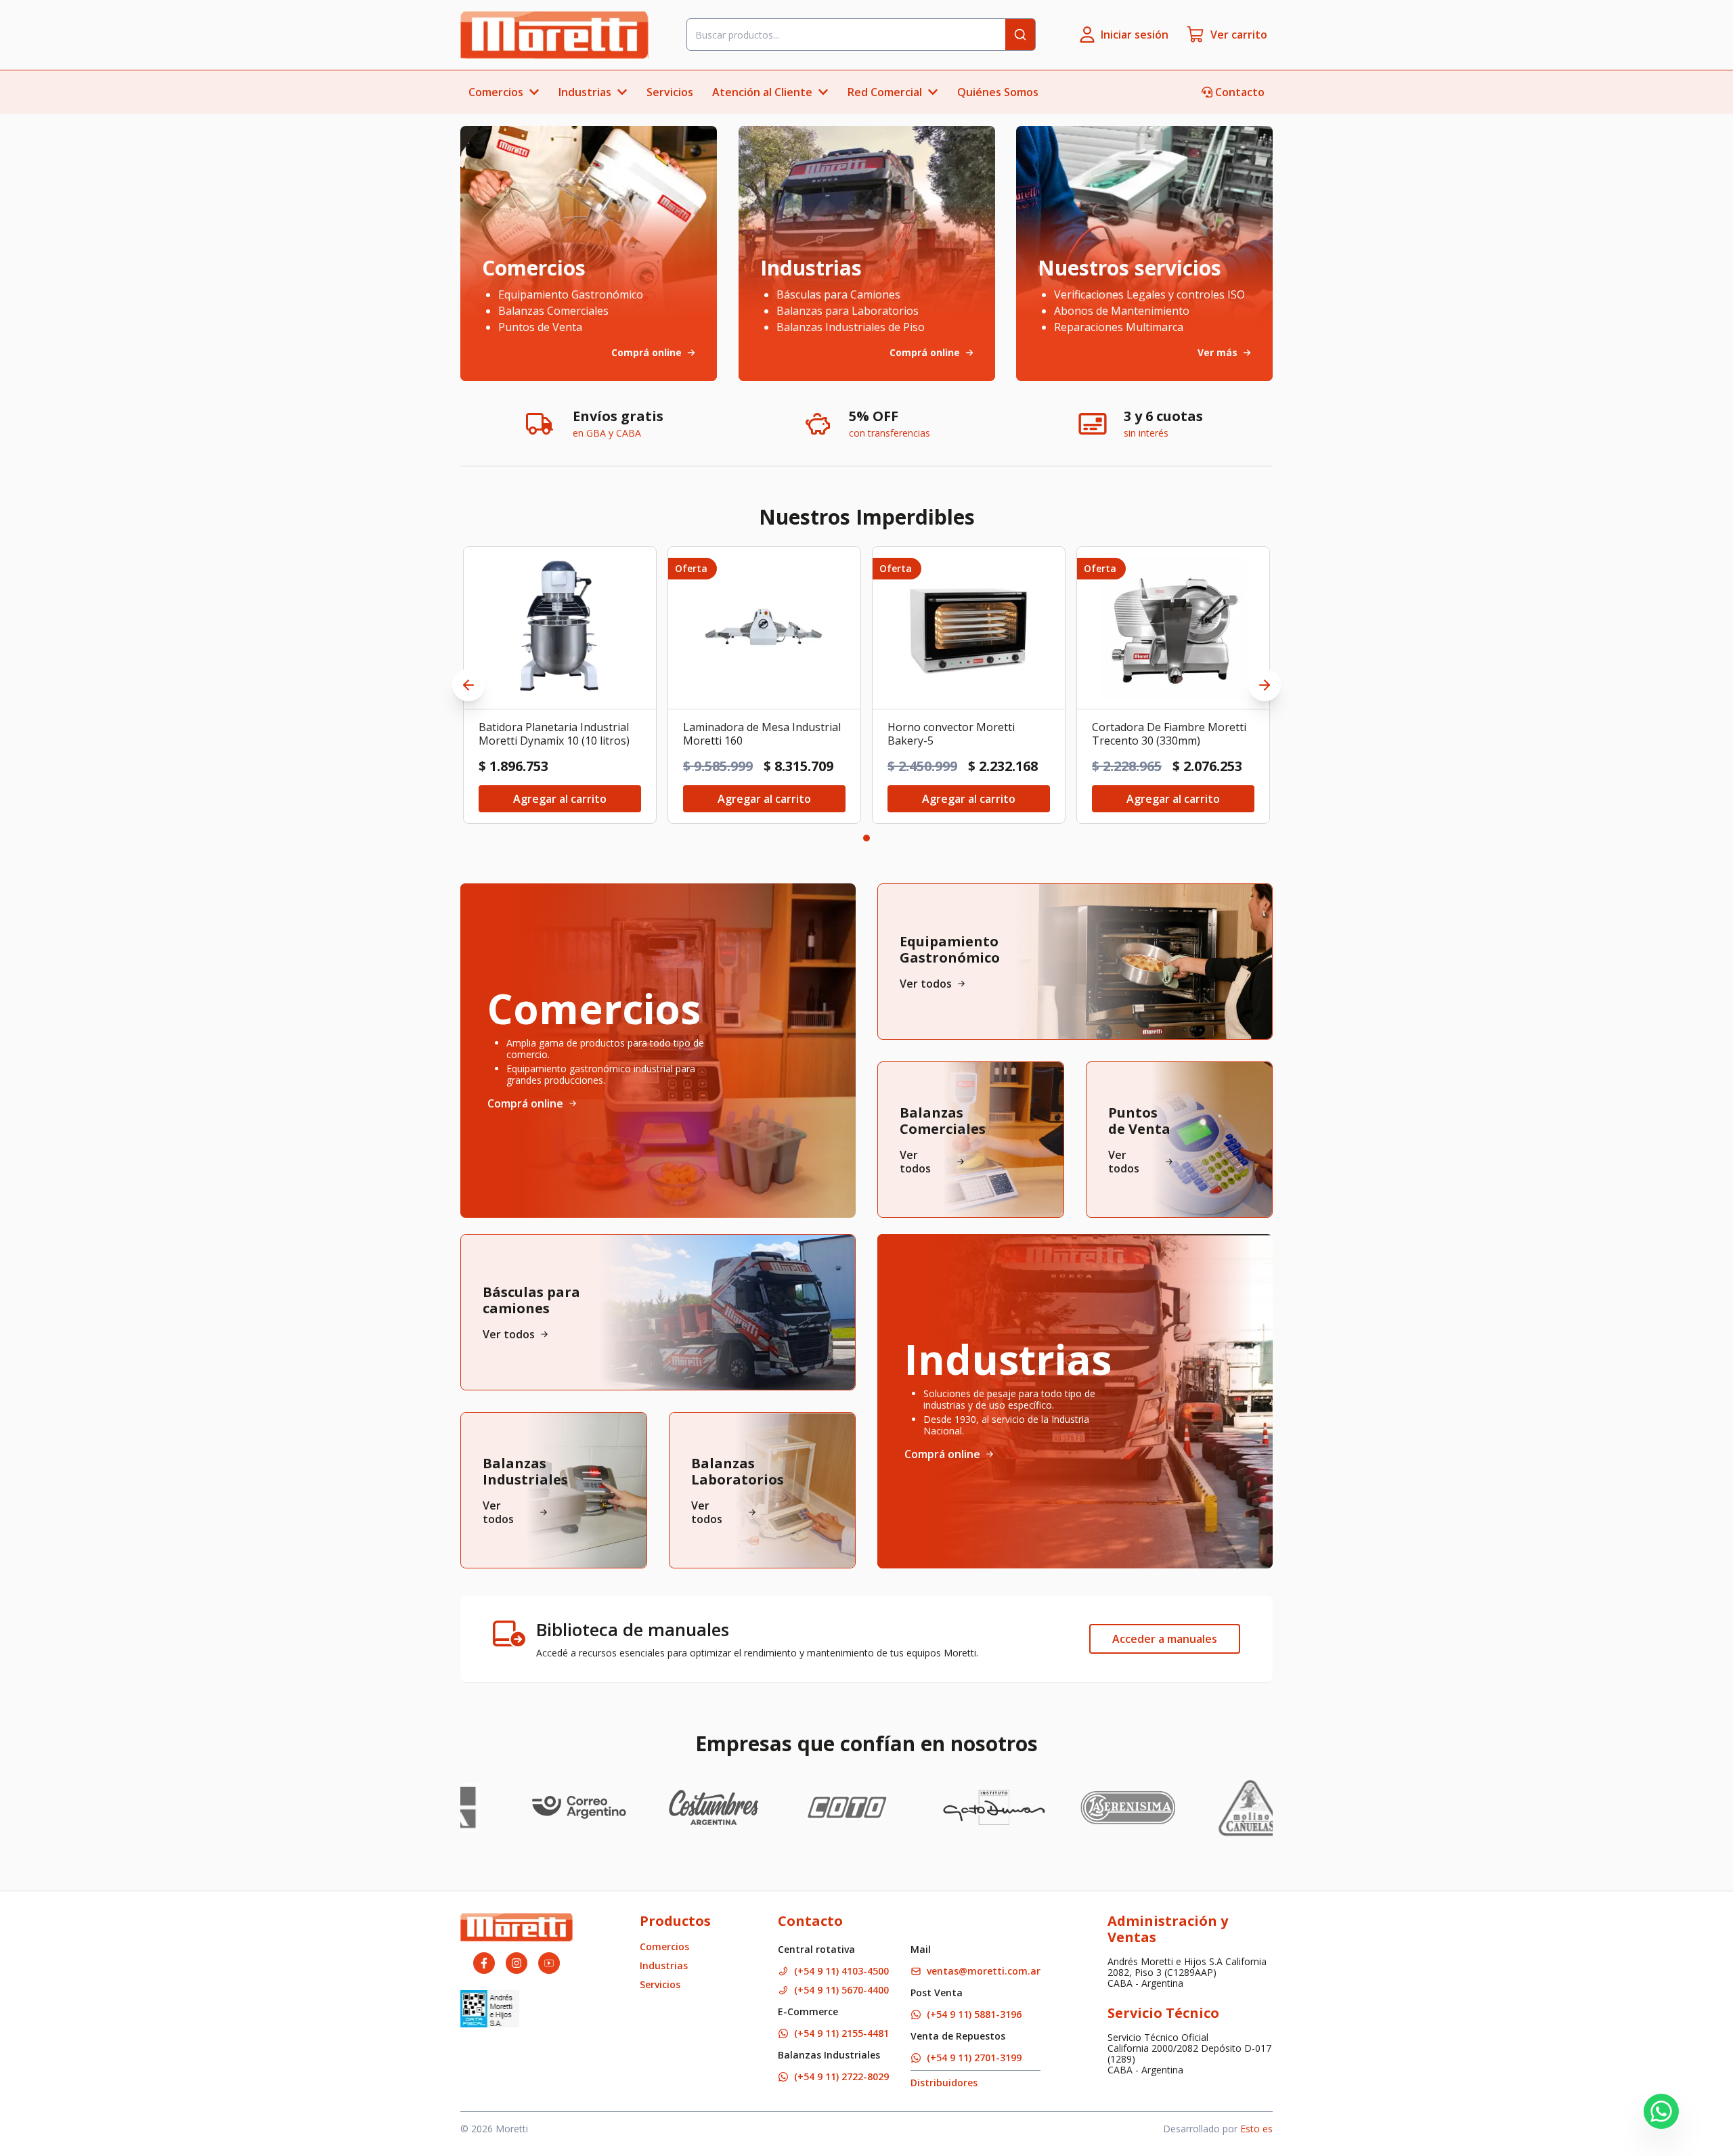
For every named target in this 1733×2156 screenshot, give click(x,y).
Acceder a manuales (1165, 1639)
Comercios (664, 1946)
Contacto (1240, 92)
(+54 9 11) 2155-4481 (841, 2033)
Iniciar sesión (1135, 35)
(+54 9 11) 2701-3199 (974, 2058)
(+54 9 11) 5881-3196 (974, 2014)
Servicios (670, 92)
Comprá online (525, 1103)
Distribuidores (944, 2083)
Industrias (664, 1965)
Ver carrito (1239, 35)
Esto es (1256, 2129)
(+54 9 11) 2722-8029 (841, 2076)
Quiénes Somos (998, 92)
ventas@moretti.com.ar (984, 1971)
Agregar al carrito (560, 799)
